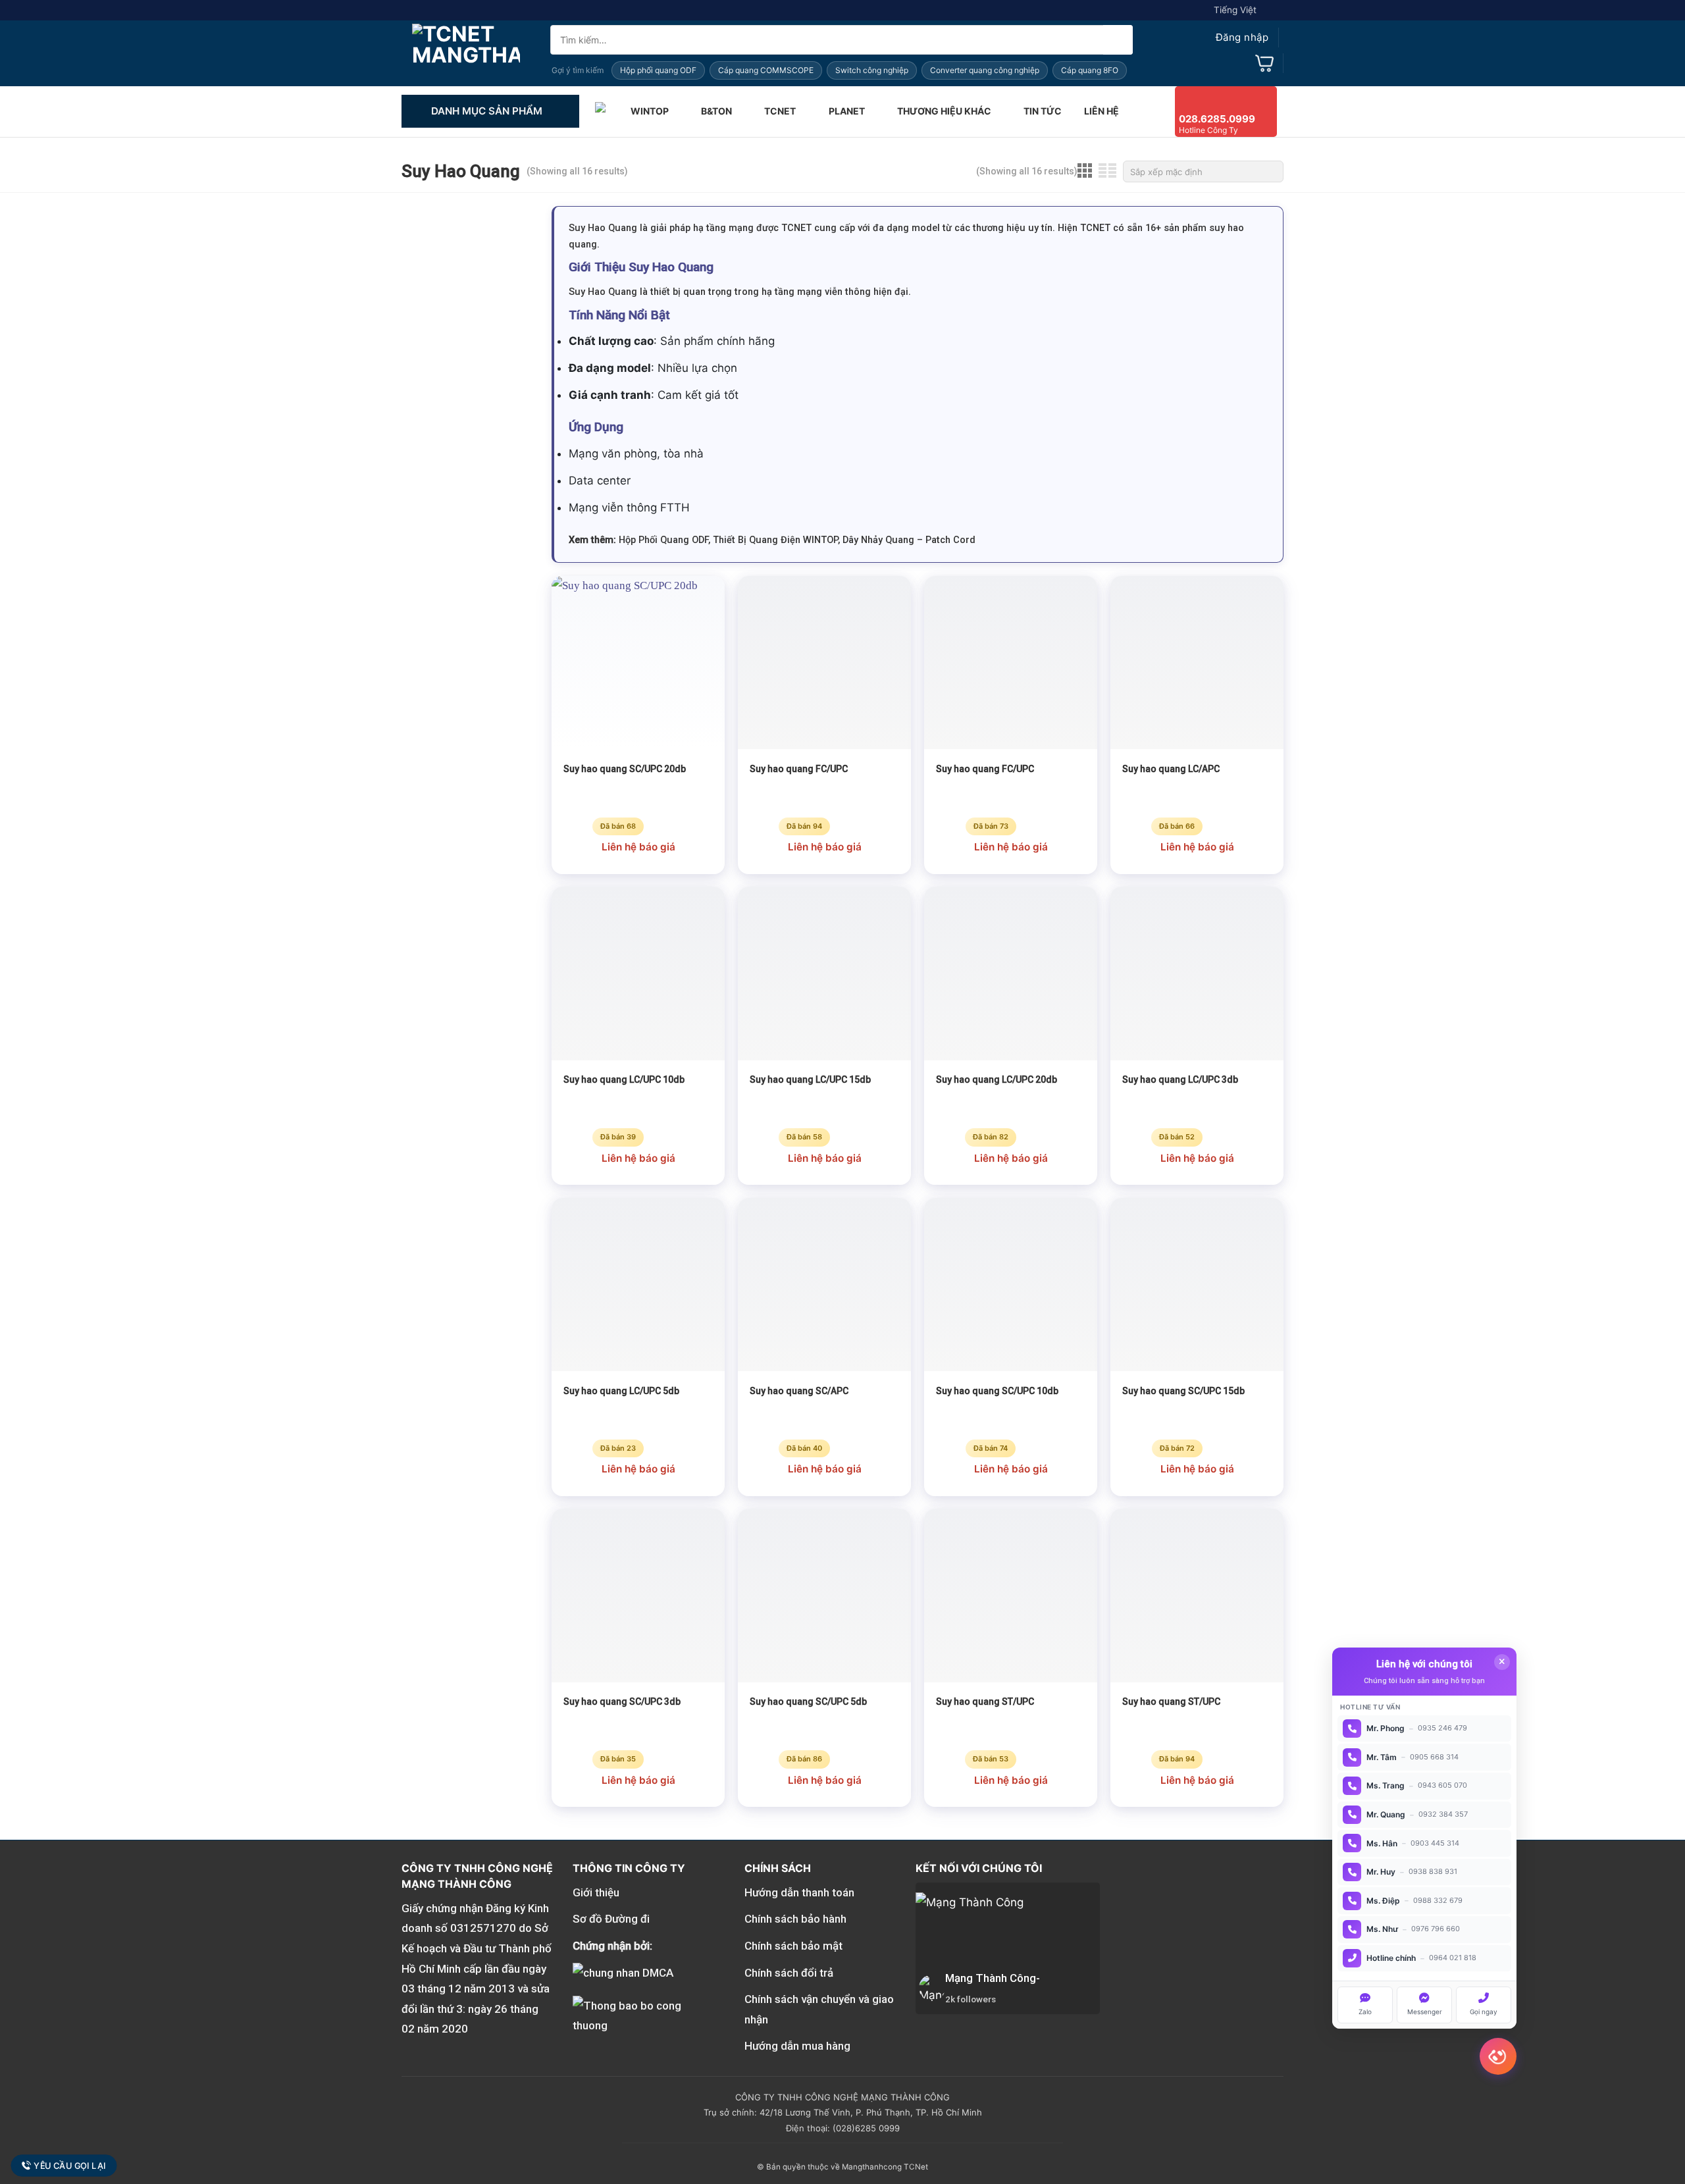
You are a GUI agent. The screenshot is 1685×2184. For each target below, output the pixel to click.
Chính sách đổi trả (789, 1973)
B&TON (716, 111)
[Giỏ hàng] (1264, 63)
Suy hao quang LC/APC (1171, 769)
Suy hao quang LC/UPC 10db (624, 1079)
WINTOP (650, 111)
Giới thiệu (596, 1892)
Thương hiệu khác (944, 111)
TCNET (780, 111)
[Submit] (1118, 40)
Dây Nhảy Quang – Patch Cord (909, 540)
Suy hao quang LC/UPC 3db (1180, 1079)
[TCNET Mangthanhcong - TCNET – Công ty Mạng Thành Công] (466, 53)
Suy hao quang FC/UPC (799, 769)
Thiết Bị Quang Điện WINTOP (775, 540)
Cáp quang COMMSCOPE (766, 70)
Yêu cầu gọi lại (70, 2165)
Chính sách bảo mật (793, 1946)
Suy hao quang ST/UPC (985, 1702)
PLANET (847, 111)
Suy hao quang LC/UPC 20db (997, 1079)
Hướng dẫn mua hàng (797, 2046)
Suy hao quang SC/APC (799, 1391)
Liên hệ (1102, 111)
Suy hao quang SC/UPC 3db (622, 1702)
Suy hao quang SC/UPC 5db (808, 1702)
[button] (1230, 38)
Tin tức (1043, 111)
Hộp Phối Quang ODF (663, 540)
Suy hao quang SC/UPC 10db (997, 1391)
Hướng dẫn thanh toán (799, 1892)
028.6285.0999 (1217, 119)
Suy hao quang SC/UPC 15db (1183, 1391)
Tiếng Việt (1235, 10)
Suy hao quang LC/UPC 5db (621, 1391)
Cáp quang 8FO (1090, 70)
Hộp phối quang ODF (658, 70)
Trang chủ (602, 111)
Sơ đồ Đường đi (611, 1919)
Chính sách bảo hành (795, 1919)
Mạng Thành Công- (993, 1978)
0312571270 (483, 1928)
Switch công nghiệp (872, 70)
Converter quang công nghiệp (985, 70)
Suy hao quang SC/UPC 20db (625, 769)
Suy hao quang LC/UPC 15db (810, 1079)
